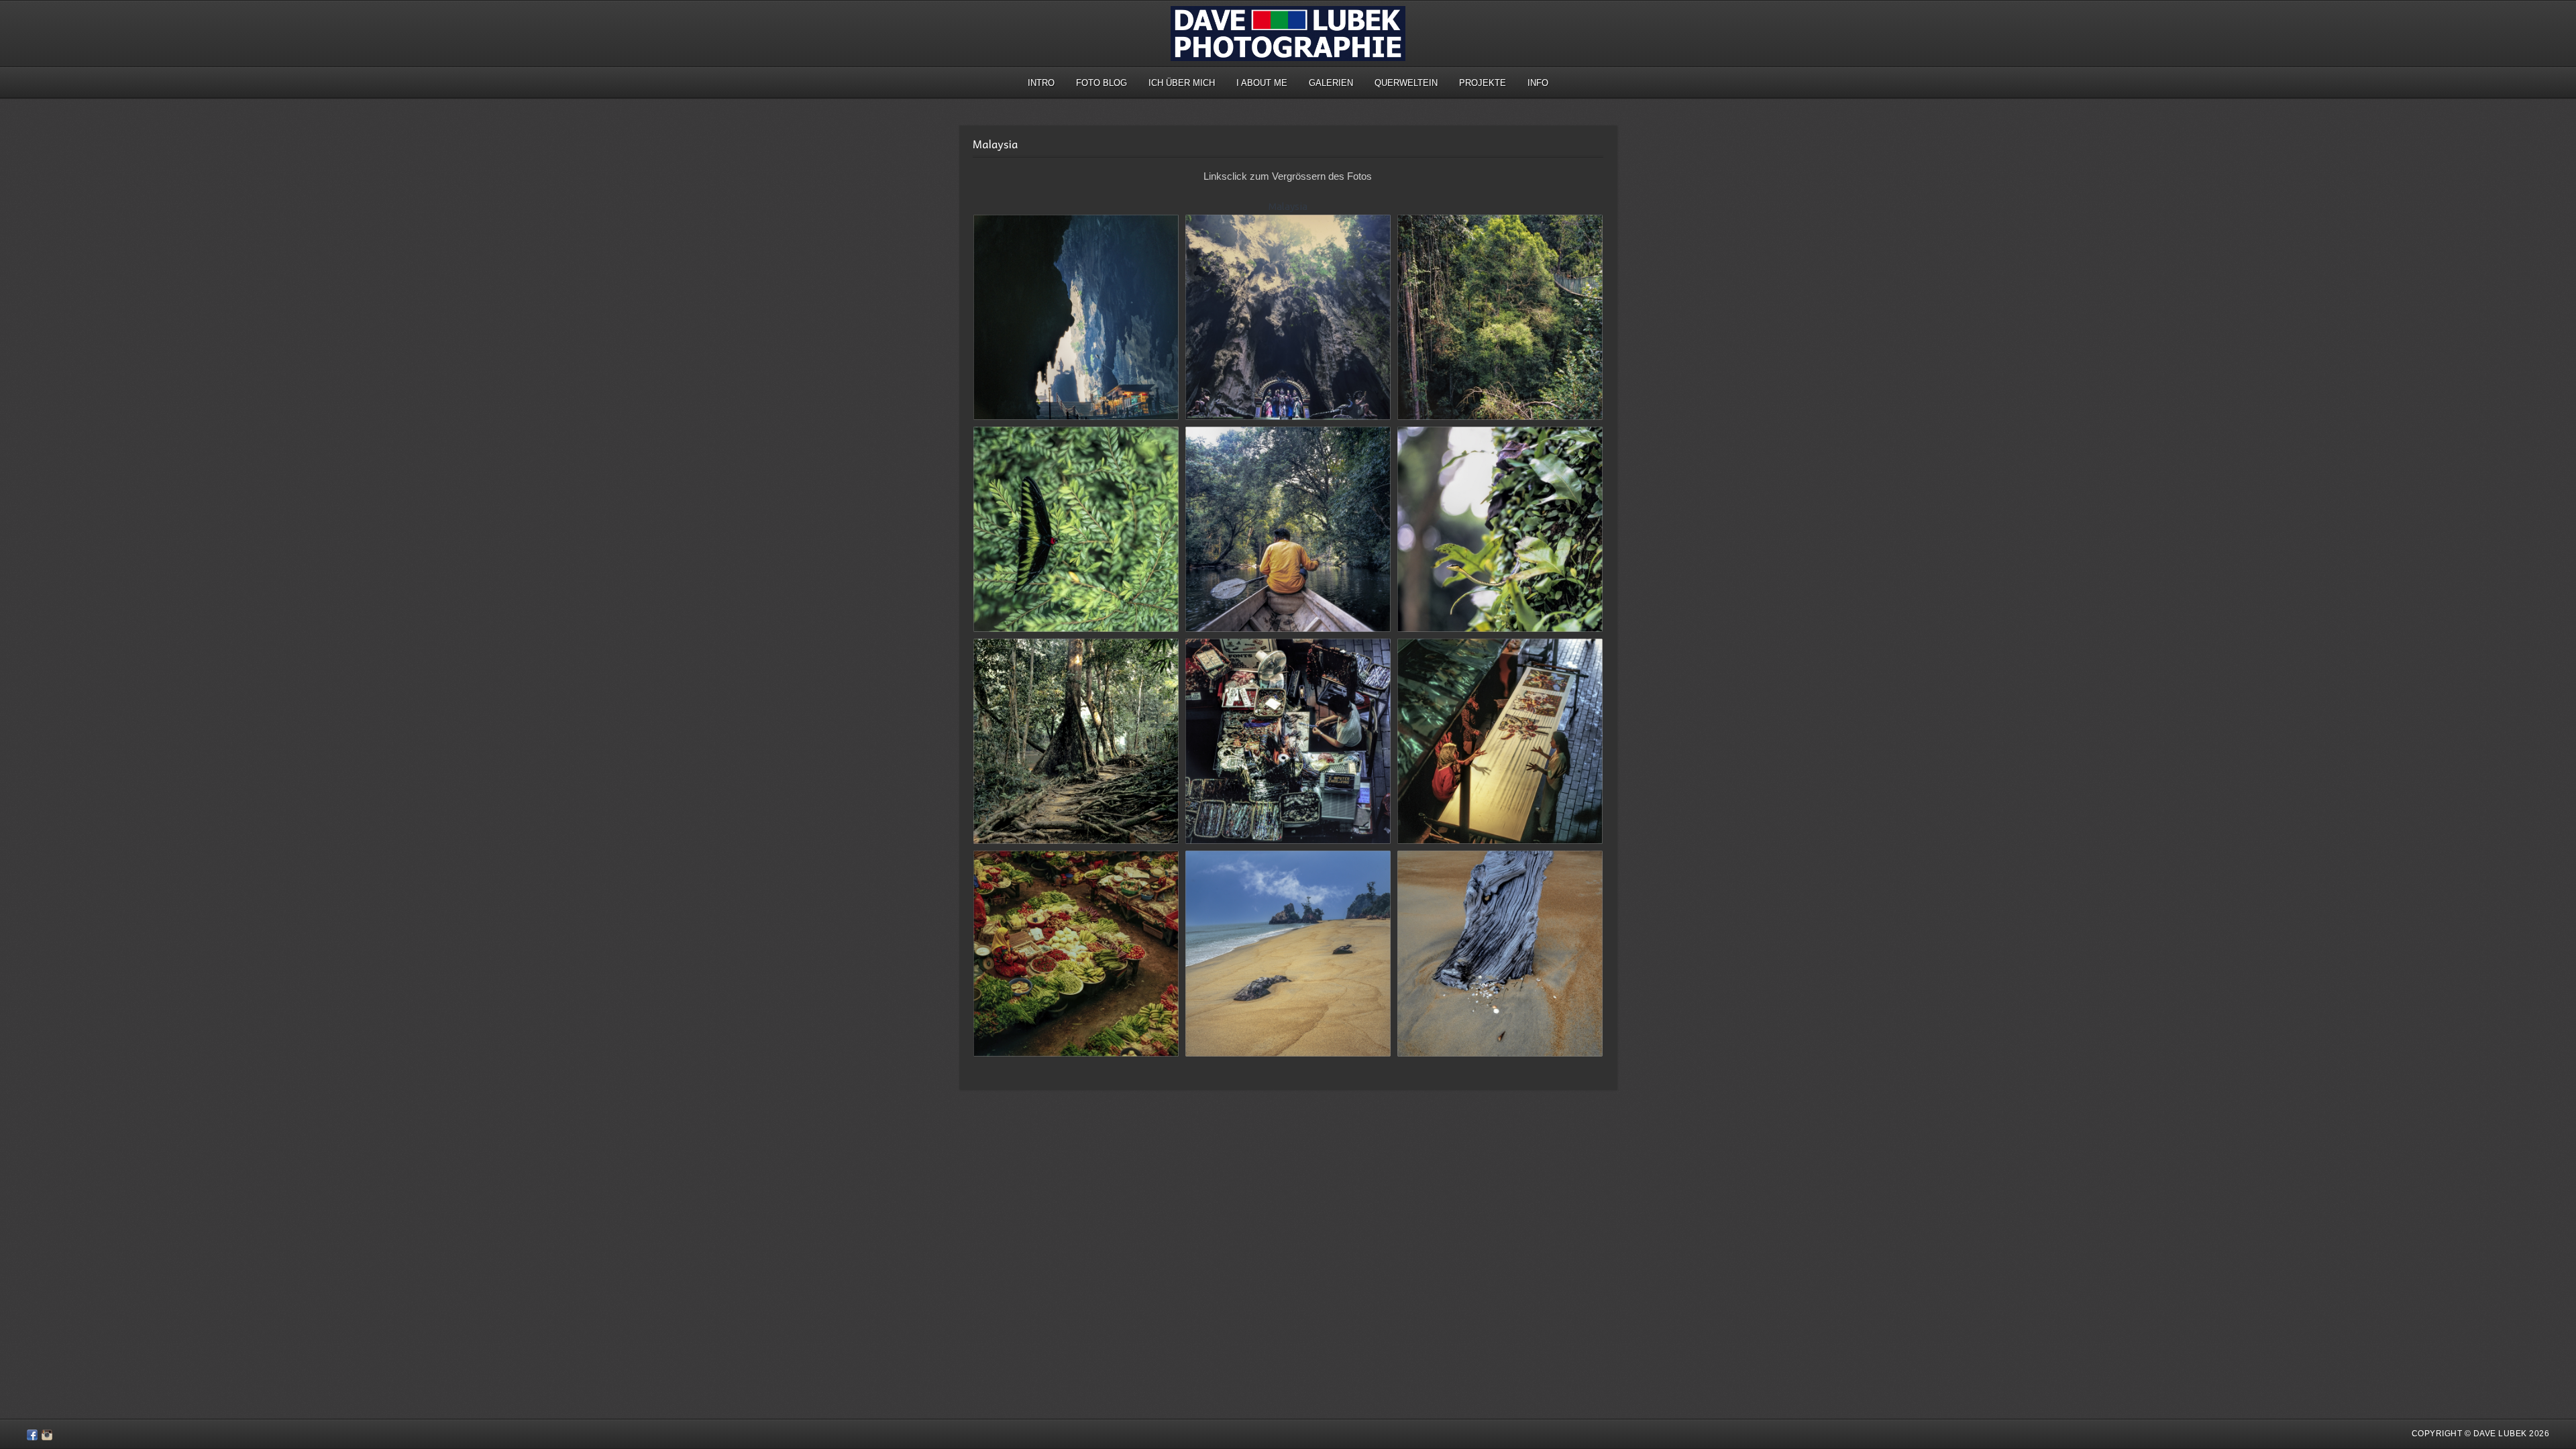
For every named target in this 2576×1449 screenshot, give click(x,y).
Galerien (1331, 83)
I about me (1262, 83)
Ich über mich (1182, 83)
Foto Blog (1102, 83)
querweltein (1406, 83)
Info (1538, 83)
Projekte (1483, 83)
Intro (1041, 83)
